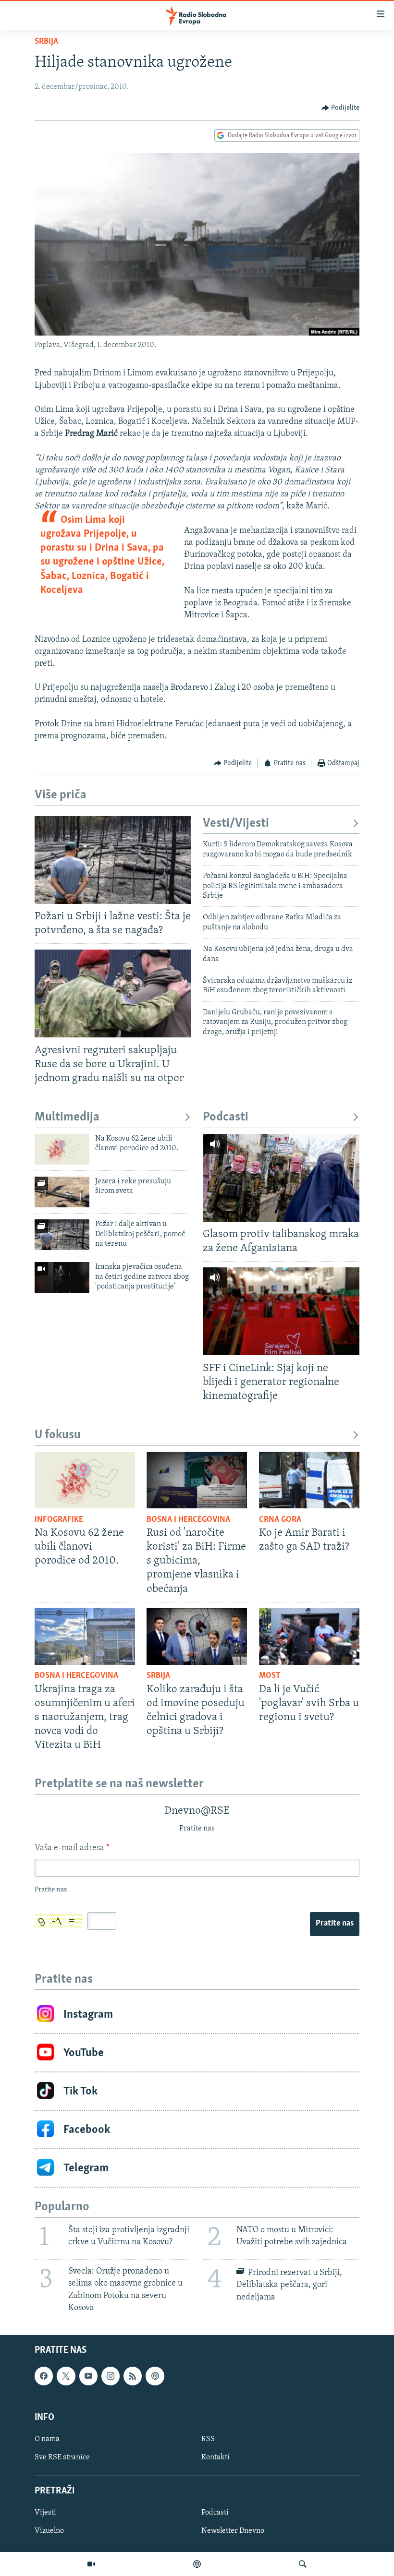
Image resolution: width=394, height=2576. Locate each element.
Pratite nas (335, 1924)
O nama (47, 2439)
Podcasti (226, 1117)
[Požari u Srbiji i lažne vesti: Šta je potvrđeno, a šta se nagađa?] (113, 860)
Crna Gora (280, 1520)
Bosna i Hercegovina (188, 1520)
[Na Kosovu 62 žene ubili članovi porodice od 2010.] (62, 1149)
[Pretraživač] (303, 2564)
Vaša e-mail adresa (72, 1848)
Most (270, 1676)
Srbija (46, 42)
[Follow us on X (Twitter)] (66, 2376)
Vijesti (45, 2513)
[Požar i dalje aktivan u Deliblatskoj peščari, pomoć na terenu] (62, 1235)
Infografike (59, 1520)
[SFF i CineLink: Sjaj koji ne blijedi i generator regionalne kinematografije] (281, 1311)
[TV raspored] (155, 2376)
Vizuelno (49, 2531)
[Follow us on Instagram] (111, 2376)
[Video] (91, 2564)
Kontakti (215, 2457)
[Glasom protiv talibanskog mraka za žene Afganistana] (281, 1178)
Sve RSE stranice (62, 2457)
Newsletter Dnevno (233, 2531)
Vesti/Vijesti (236, 824)
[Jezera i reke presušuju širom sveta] (62, 1192)
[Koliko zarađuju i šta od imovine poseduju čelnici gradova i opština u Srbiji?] (197, 1637)
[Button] (341, 108)
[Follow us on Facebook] (44, 2376)
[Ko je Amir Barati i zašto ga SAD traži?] (309, 1480)
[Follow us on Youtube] (88, 2376)
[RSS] (133, 2376)
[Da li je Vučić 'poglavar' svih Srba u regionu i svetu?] (309, 1637)
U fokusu (58, 1435)
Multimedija (67, 1117)
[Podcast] (197, 2564)
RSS (208, 2439)
